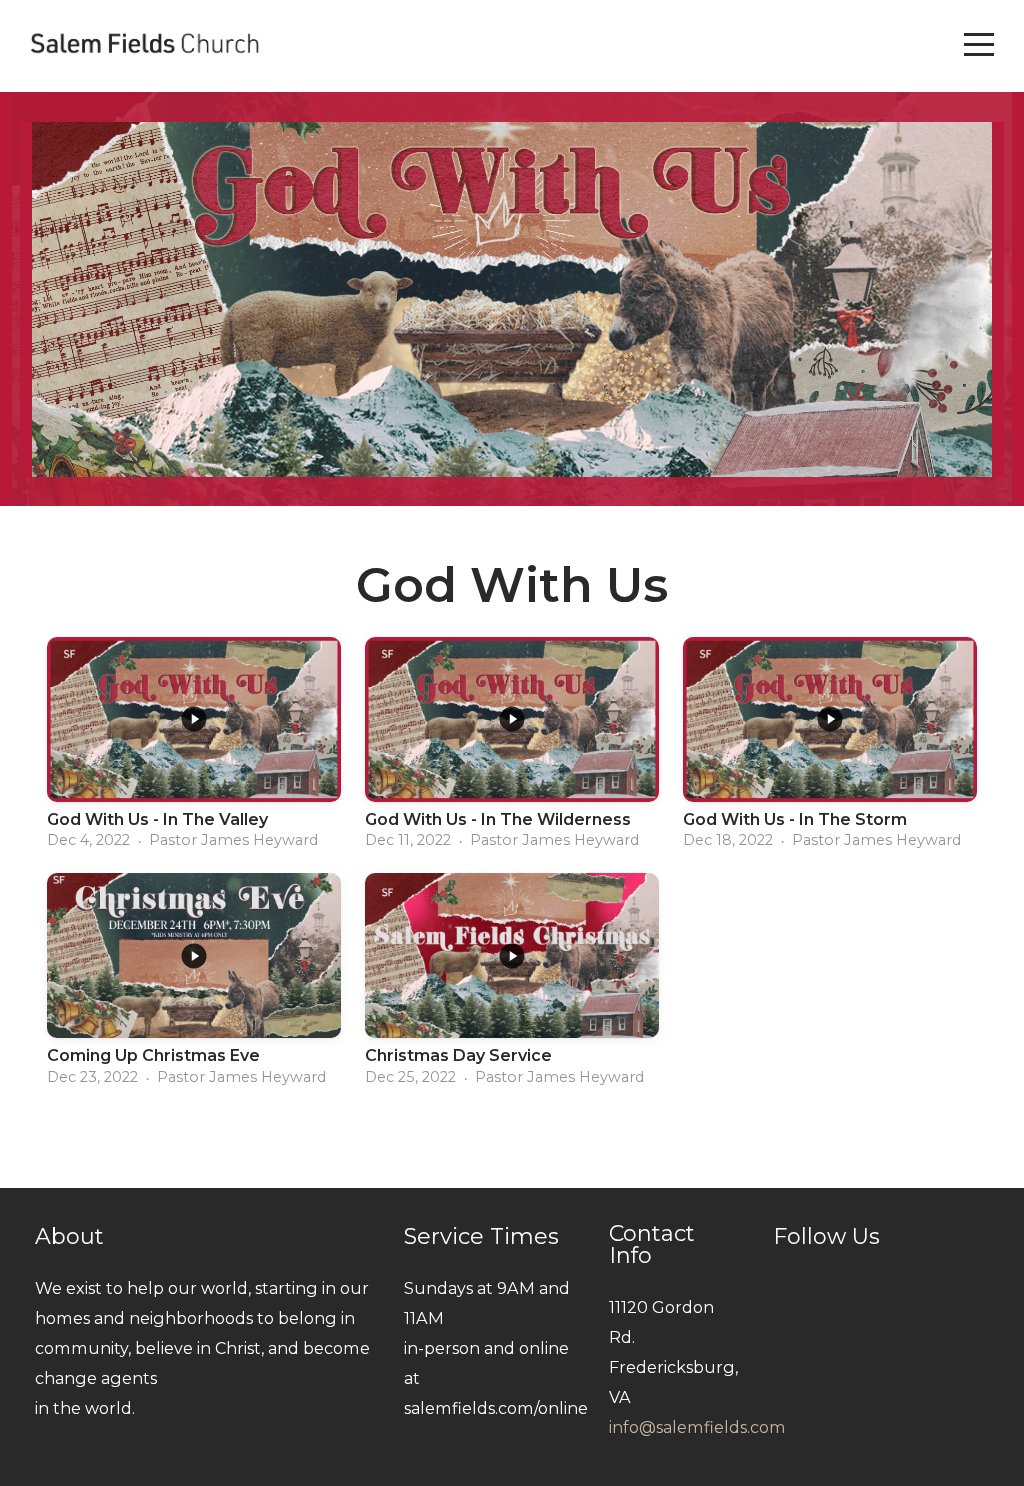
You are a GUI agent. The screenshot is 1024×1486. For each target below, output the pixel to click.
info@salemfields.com (697, 1427)
